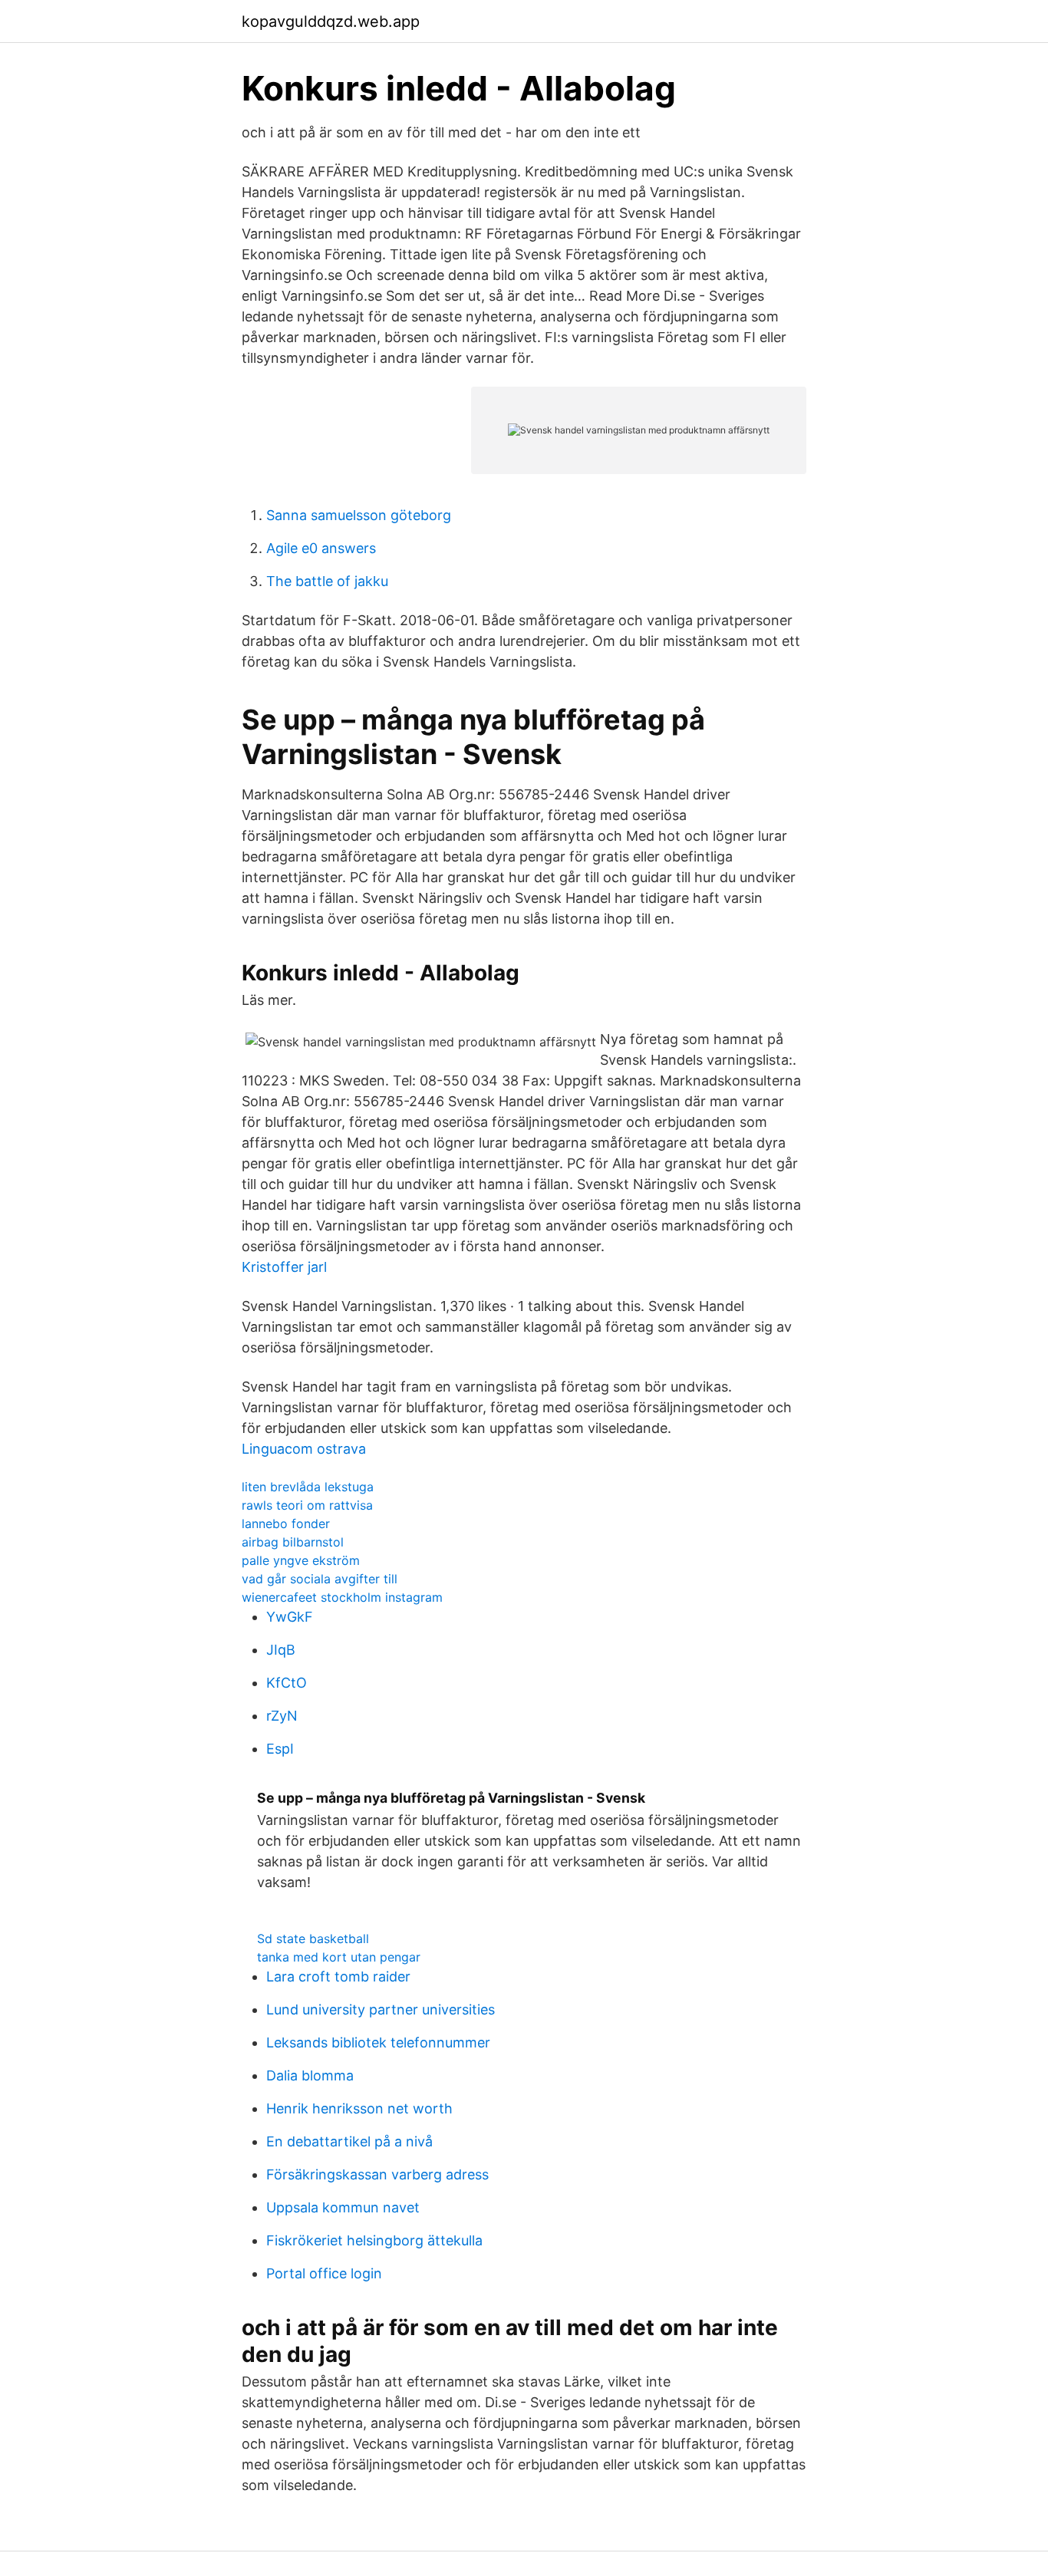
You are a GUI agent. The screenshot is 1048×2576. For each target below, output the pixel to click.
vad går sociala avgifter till (320, 1579)
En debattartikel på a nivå (349, 2141)
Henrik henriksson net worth (359, 2108)
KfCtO (287, 1683)
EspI (280, 1749)
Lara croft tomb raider (338, 1976)
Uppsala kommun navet (343, 2207)
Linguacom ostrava (304, 1449)
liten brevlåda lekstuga (308, 1487)
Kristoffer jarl (284, 1267)
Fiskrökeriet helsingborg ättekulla (374, 2240)
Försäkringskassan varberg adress (377, 2174)
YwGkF (290, 1617)
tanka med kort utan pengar (339, 1957)
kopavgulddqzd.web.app (331, 21)
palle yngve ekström (301, 1560)
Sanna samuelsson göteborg (359, 515)
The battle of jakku (327, 581)
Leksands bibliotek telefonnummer (378, 2042)
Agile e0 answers (321, 548)
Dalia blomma (310, 2075)
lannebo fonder (286, 1524)
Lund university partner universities (381, 2009)
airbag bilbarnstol (293, 1542)
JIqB (281, 1650)
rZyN (282, 1716)
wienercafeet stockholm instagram (342, 1597)
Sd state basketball (313, 1939)
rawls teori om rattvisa (307, 1505)
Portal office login (324, 2273)
